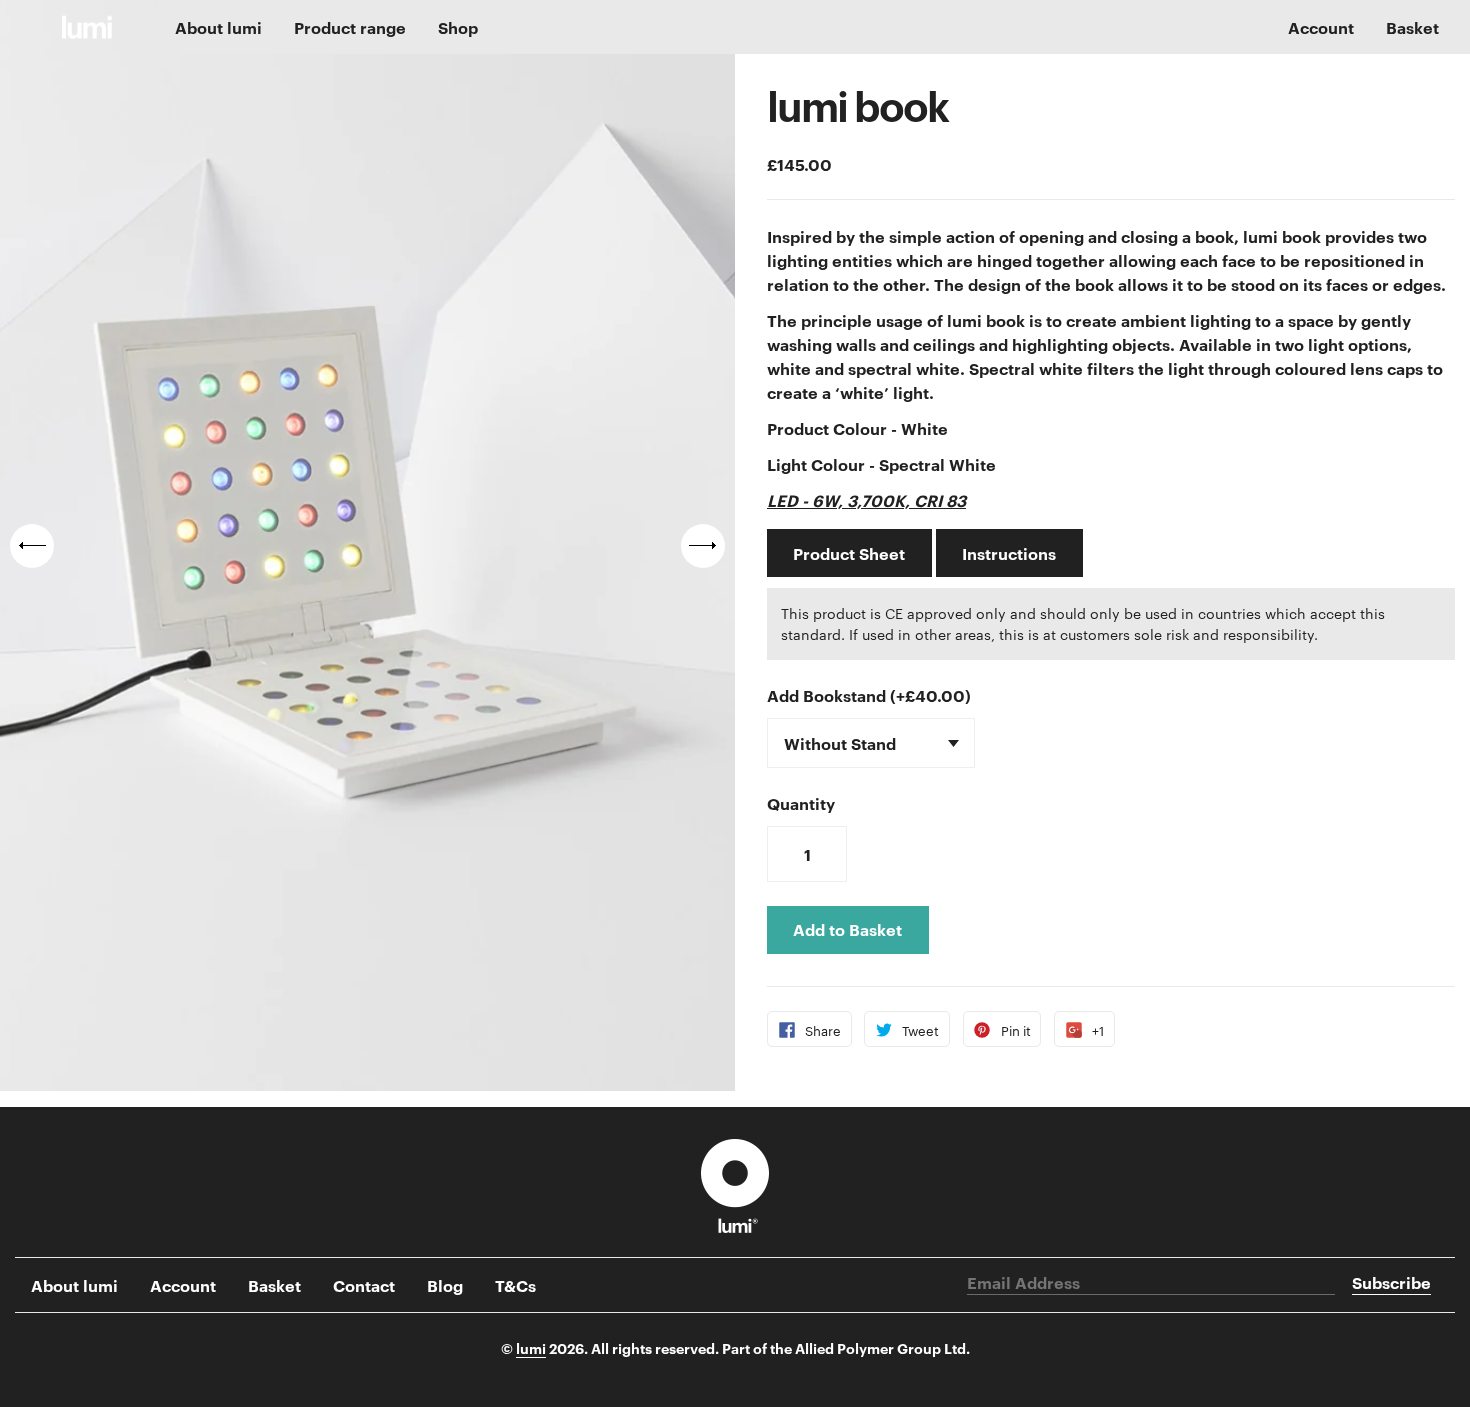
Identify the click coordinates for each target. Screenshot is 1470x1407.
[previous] (32, 546)
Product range (350, 27)
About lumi (218, 27)
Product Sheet (849, 553)
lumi (531, 1347)
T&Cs (515, 1285)
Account (183, 1285)
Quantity (801, 803)
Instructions (1009, 553)
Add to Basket (847, 929)
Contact (364, 1285)
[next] (703, 546)
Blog (445, 1285)
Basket (1412, 27)
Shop (458, 27)
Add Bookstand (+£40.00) (869, 695)
